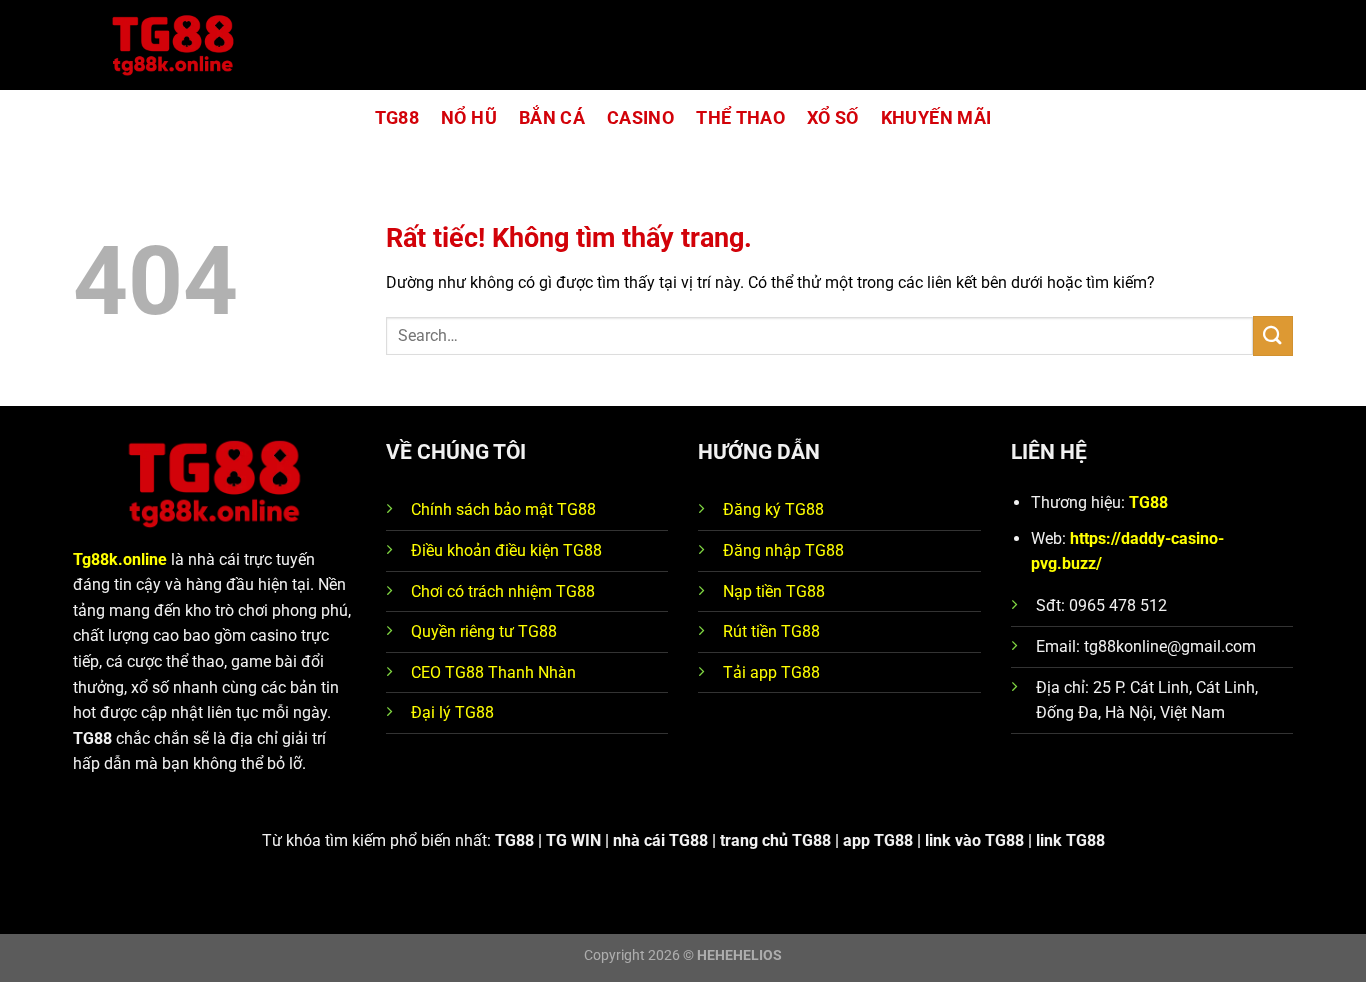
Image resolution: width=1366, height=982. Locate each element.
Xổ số (833, 118)
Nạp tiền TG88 (774, 591)
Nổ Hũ (469, 118)
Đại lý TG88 (452, 712)
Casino (640, 118)
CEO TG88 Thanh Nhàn (493, 672)
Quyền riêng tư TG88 (484, 631)
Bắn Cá (552, 118)
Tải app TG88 (771, 672)
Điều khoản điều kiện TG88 (506, 550)
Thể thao (740, 118)
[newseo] (173, 45)
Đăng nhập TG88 (783, 550)
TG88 (397, 118)
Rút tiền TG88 (771, 631)
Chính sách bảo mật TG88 (503, 509)
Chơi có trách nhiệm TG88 (503, 591)
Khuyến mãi (936, 118)
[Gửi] (1273, 335)
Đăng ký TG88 (773, 509)
